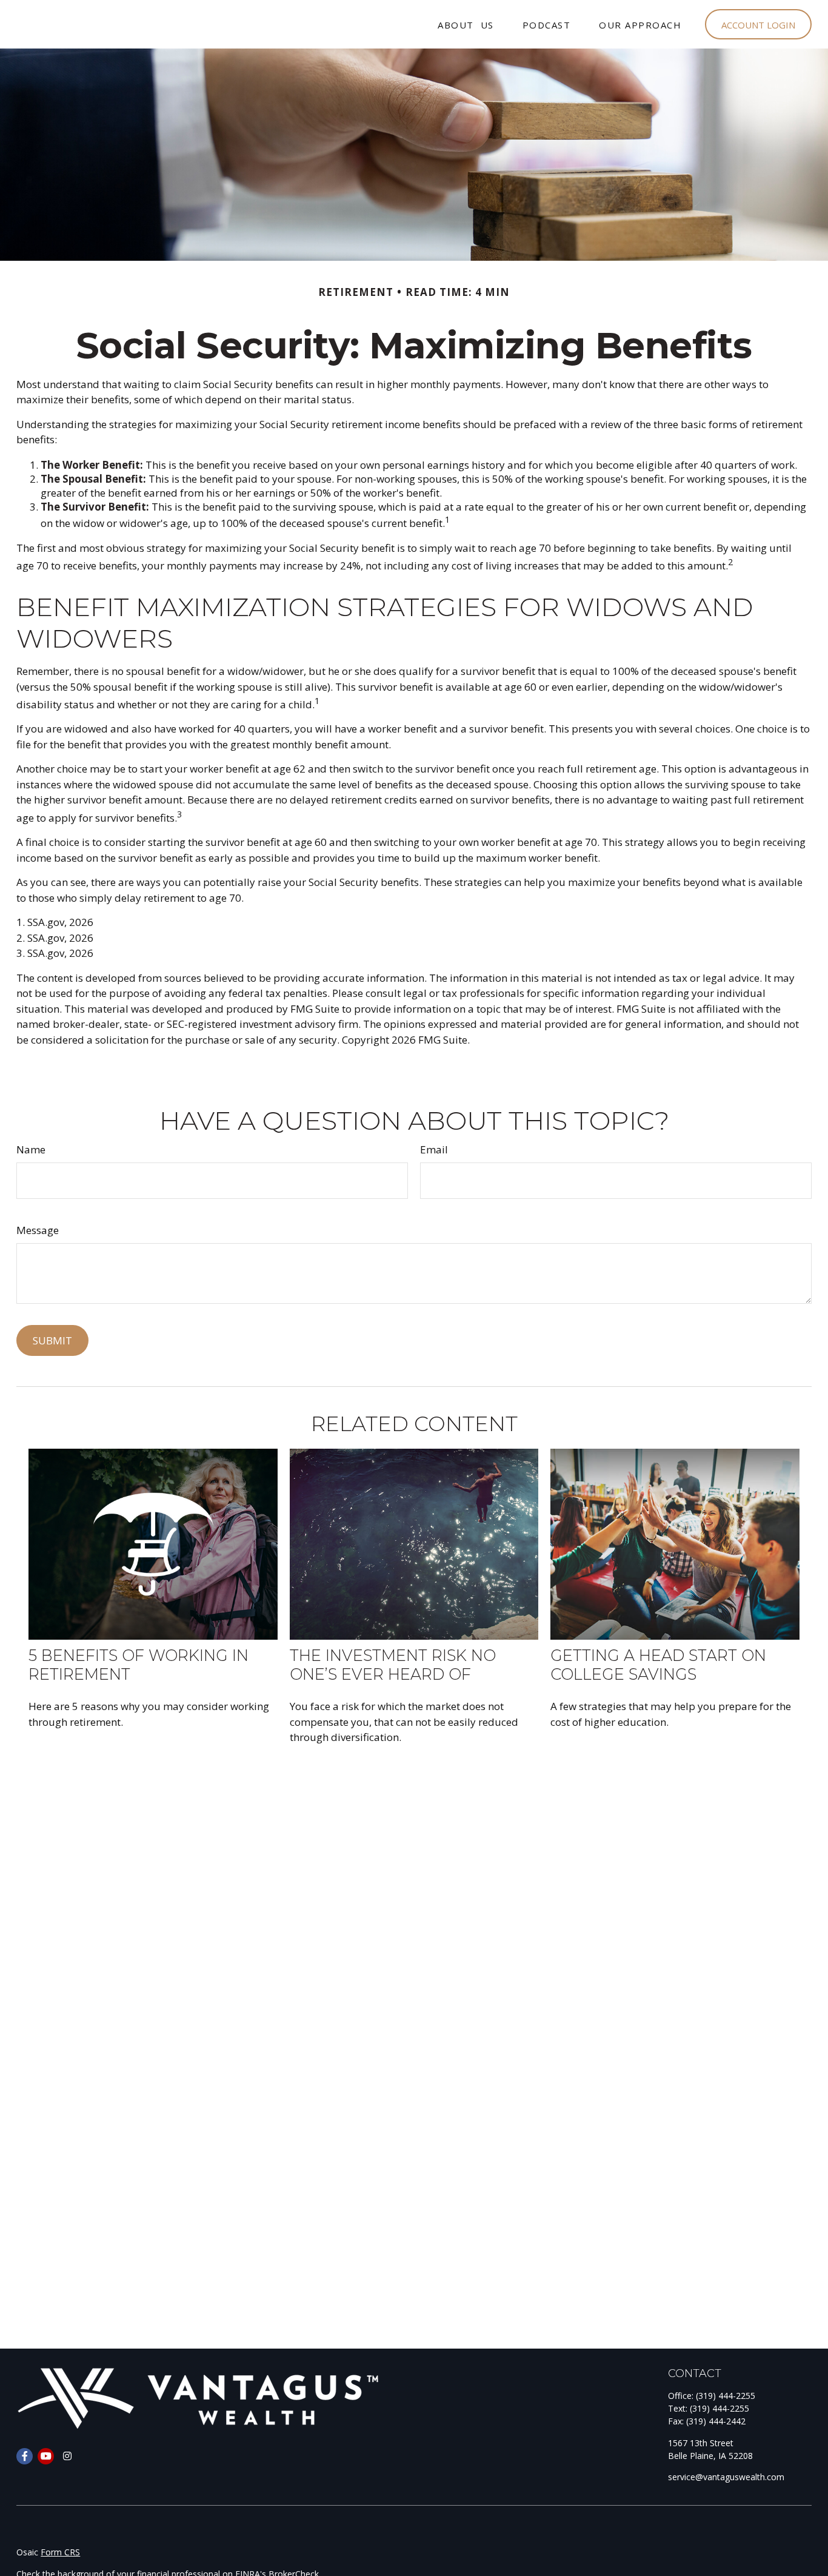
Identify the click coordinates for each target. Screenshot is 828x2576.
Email (434, 1149)
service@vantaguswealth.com (726, 2477)
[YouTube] (46, 2456)
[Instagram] (67, 2456)
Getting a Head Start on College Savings (658, 1665)
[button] (466, 25)
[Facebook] (25, 2456)
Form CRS (60, 2552)
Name (31, 1149)
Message (38, 1230)
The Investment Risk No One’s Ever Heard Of (393, 1665)
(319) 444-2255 (726, 2396)
